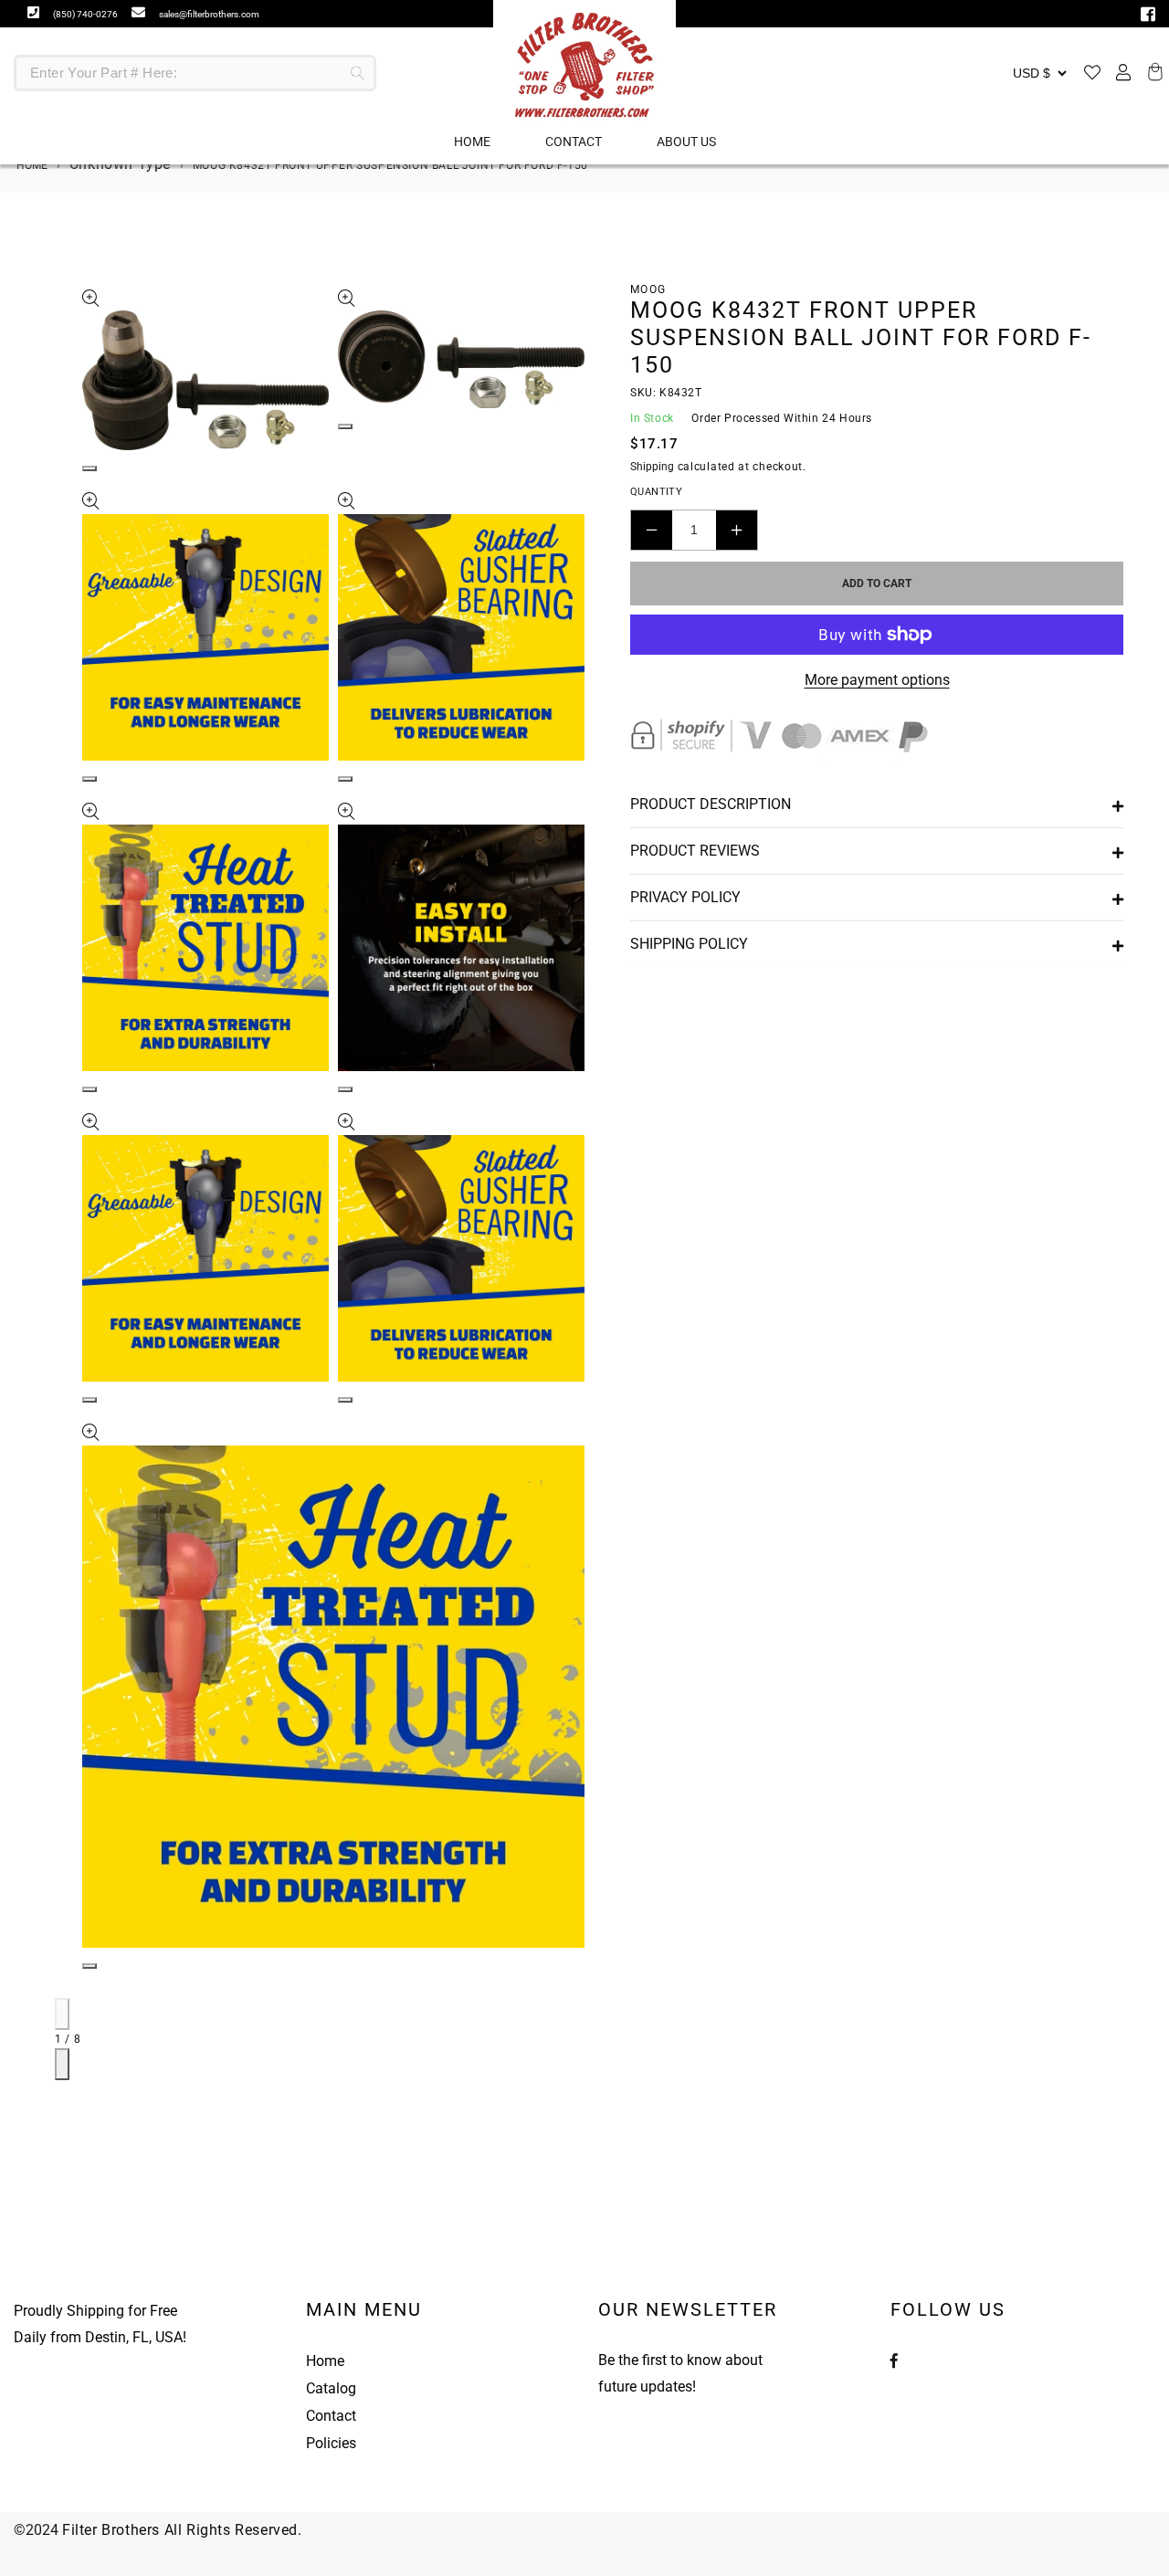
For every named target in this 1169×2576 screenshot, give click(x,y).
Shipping (652, 467)
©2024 (38, 2530)
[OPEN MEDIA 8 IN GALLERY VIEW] (345, 1400)
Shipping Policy (689, 944)
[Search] (358, 73)
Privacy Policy (685, 897)
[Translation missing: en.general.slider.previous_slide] (62, 2014)
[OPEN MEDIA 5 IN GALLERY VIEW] (90, 1089)
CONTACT (574, 142)
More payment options (877, 680)
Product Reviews (695, 851)
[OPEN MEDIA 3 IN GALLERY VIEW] (90, 779)
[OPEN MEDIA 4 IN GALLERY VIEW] (345, 779)
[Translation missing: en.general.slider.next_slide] (62, 2064)
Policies (331, 2443)
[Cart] (1153, 74)
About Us (686, 142)
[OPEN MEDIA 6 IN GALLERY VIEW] (345, 1089)
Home (31, 165)
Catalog (331, 2388)
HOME (472, 142)
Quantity (656, 492)
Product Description (711, 804)
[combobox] (195, 73)
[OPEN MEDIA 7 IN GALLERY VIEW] (90, 1400)
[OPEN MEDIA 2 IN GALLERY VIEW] (345, 426)
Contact (331, 2416)
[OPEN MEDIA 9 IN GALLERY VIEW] (90, 1966)
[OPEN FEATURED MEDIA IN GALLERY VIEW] (90, 468)
